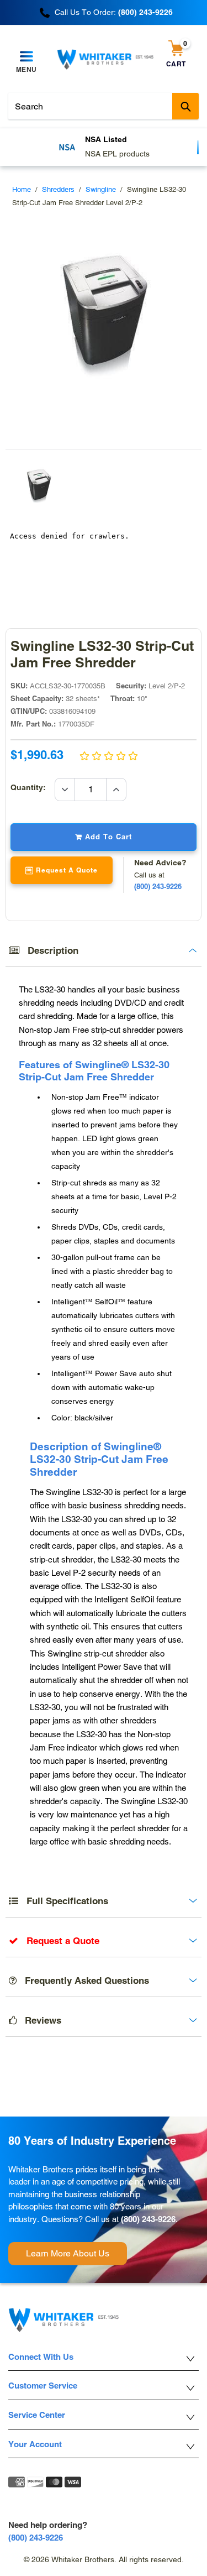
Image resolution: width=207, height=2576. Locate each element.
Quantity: (33, 787)
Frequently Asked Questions (83, 1981)
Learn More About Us (68, 2253)
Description (49, 950)
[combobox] (104, 106)
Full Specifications (63, 1901)
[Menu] (26, 57)
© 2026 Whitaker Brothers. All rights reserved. (104, 2559)
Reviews (39, 2020)
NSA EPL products (117, 154)
